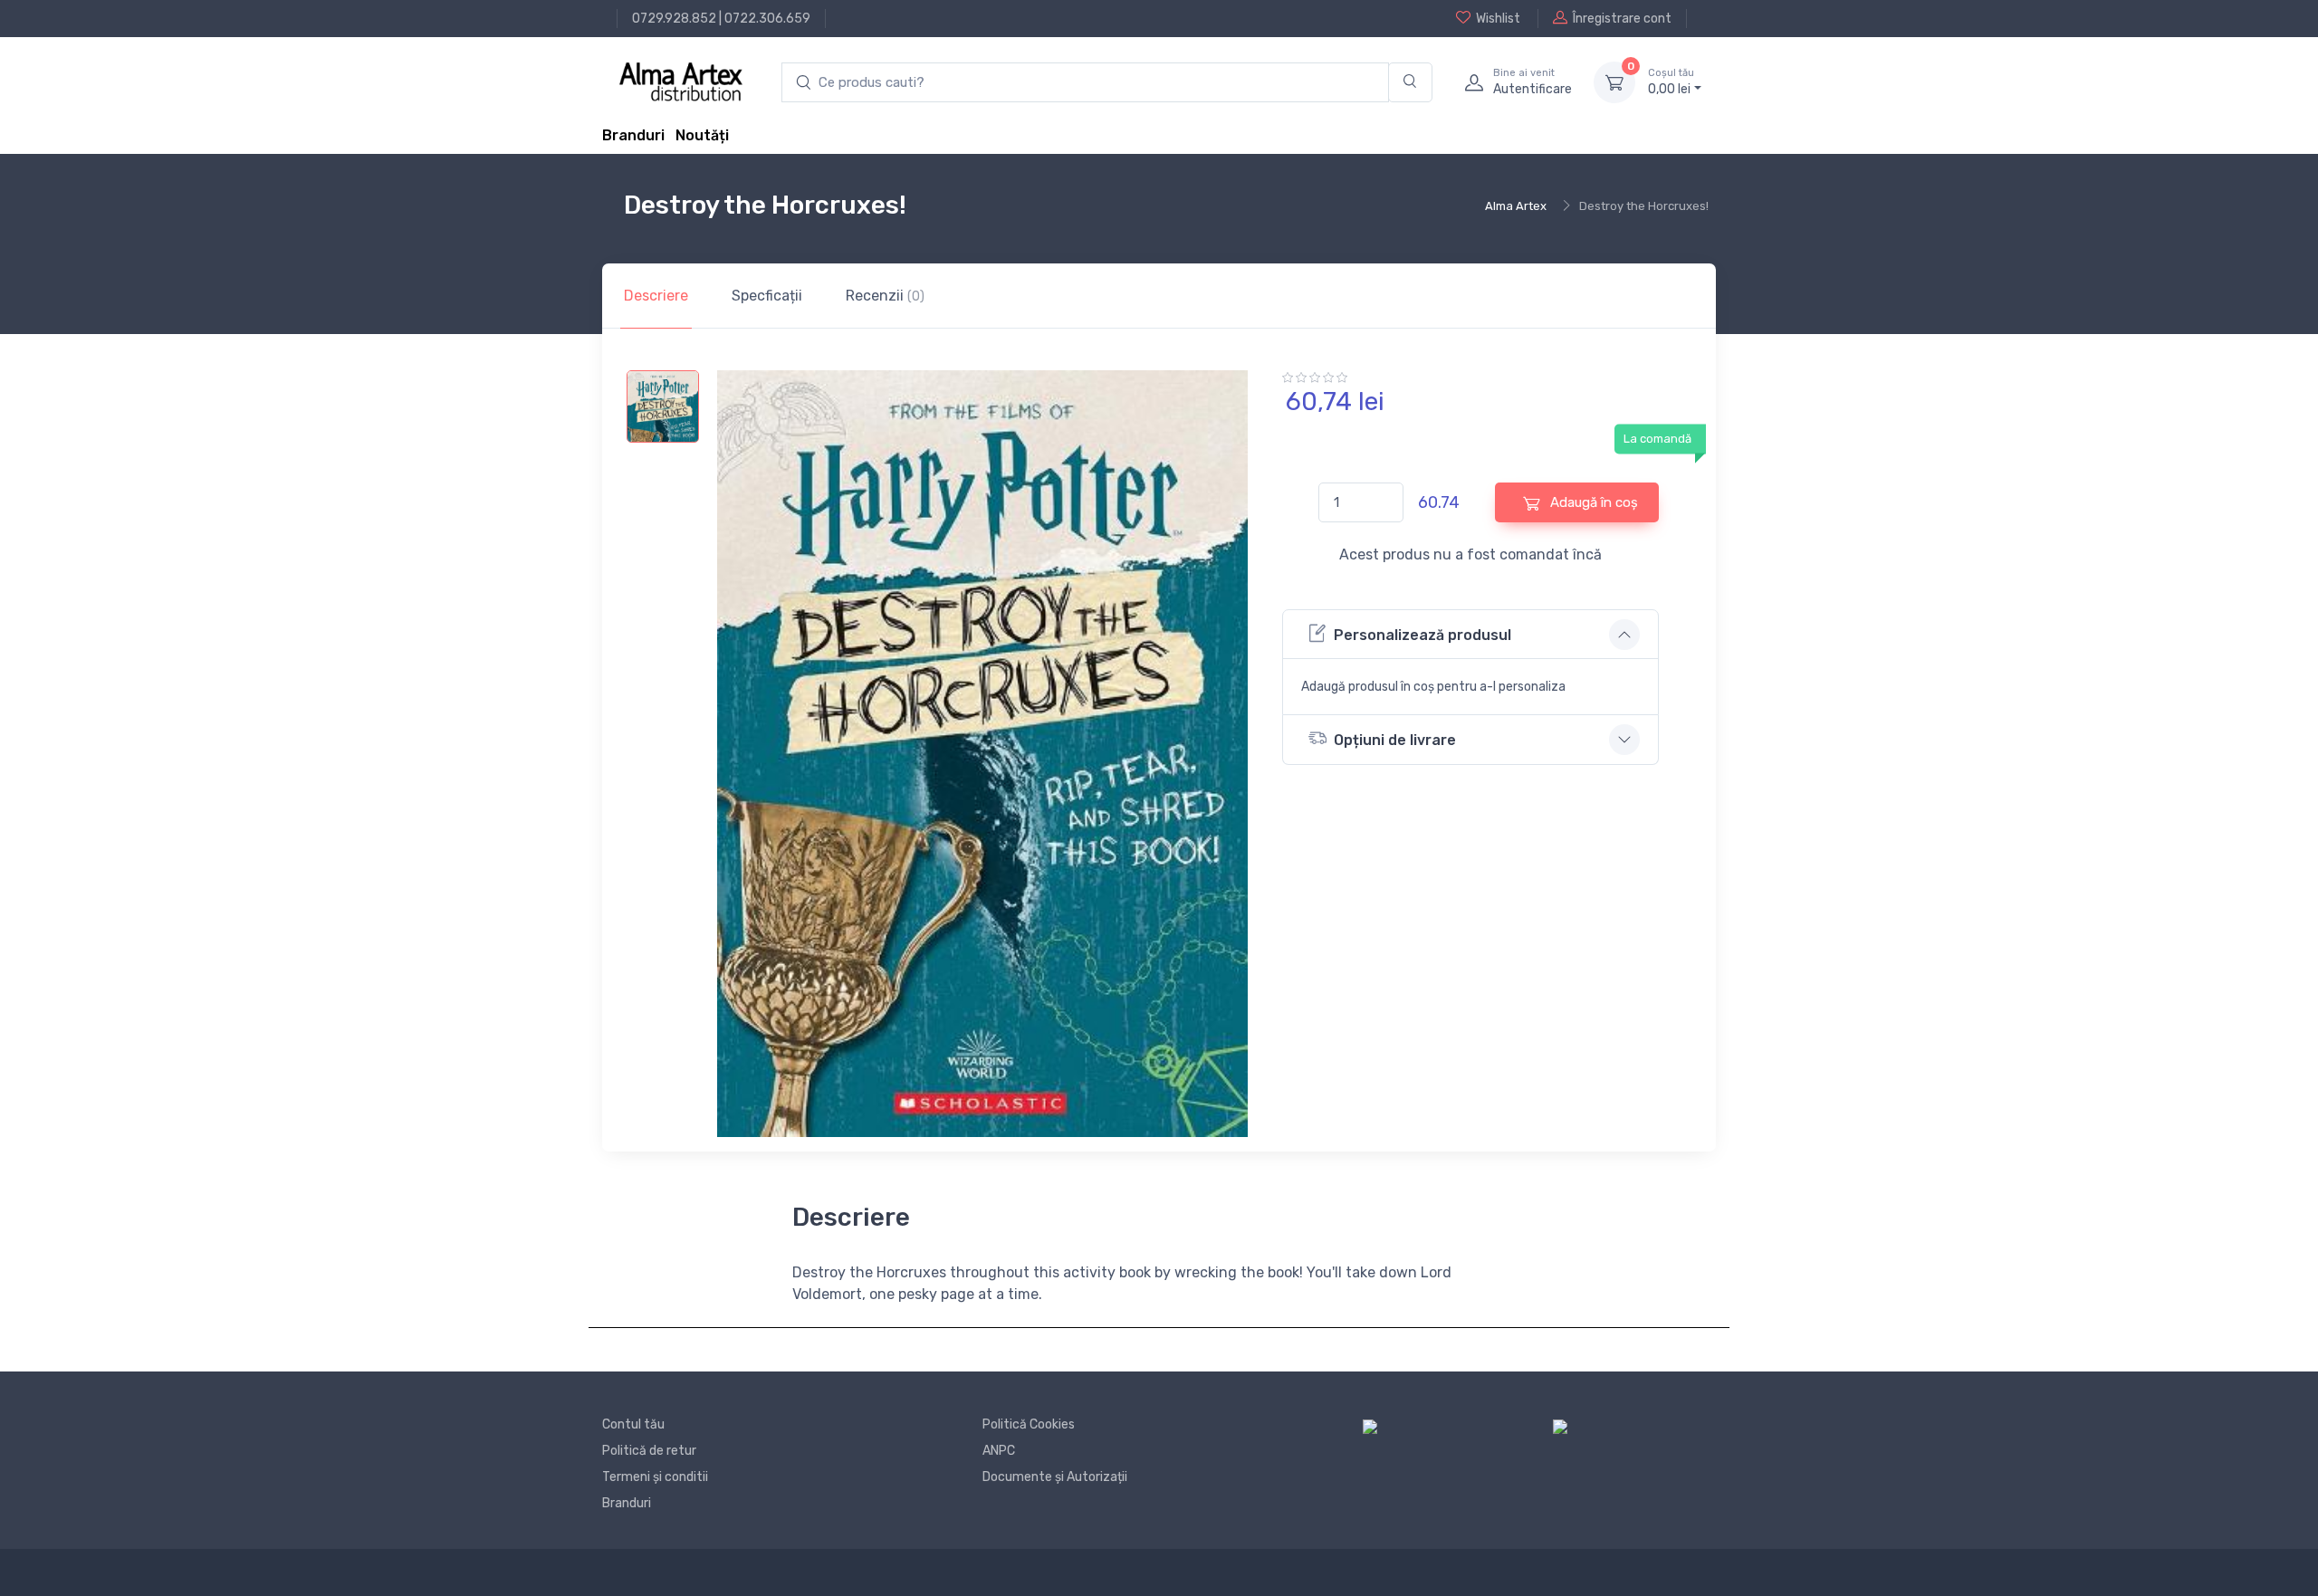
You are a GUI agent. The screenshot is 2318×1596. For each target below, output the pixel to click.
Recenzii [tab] (885, 296)
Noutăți (702, 135)
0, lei (1671, 82)
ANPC (999, 1451)
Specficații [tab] (767, 296)
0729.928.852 (674, 19)
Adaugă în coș (1592, 502)
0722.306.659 (767, 19)
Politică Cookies (1029, 1424)
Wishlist (1498, 19)
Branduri (633, 135)
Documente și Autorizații (1055, 1477)
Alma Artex (1516, 206)
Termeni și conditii (655, 1477)
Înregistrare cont (1622, 19)
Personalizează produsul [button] (1422, 635)
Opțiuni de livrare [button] (1395, 740)
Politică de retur (649, 1451)
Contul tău (633, 1424)
